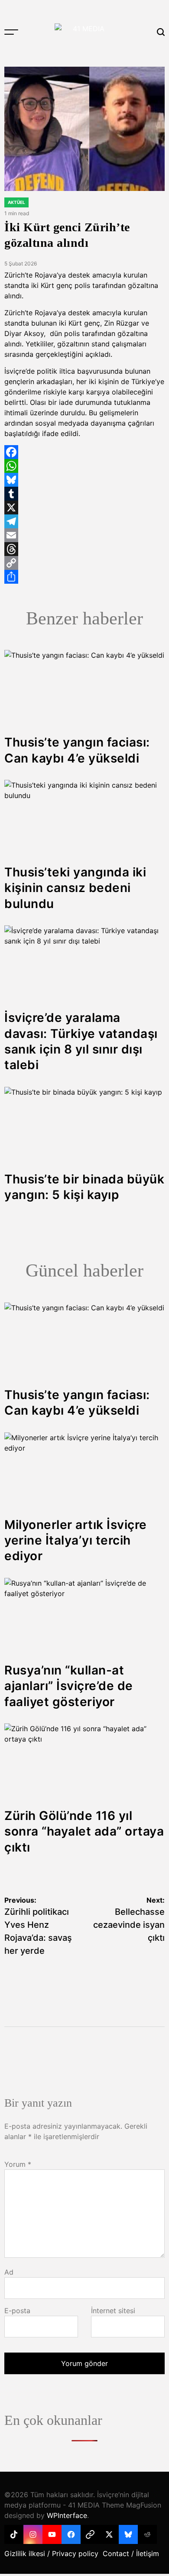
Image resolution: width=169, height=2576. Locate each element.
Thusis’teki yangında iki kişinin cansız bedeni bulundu (75, 888)
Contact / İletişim (131, 2553)
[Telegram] (84, 521)
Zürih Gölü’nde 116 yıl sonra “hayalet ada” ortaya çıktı (84, 1831)
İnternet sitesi (113, 2311)
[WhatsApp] (84, 466)
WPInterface (67, 2515)
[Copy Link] (84, 563)
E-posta (17, 2311)
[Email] (84, 535)
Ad (9, 2272)
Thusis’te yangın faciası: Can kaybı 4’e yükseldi (77, 1403)
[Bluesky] (84, 480)
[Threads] (84, 549)
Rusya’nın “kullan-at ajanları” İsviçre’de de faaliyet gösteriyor (69, 1686)
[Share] (84, 577)
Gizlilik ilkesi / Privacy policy (51, 2553)
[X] (84, 507)
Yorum (18, 2164)
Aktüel (16, 202)
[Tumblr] (84, 494)
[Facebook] (84, 452)
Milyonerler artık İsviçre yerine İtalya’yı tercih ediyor (76, 1540)
